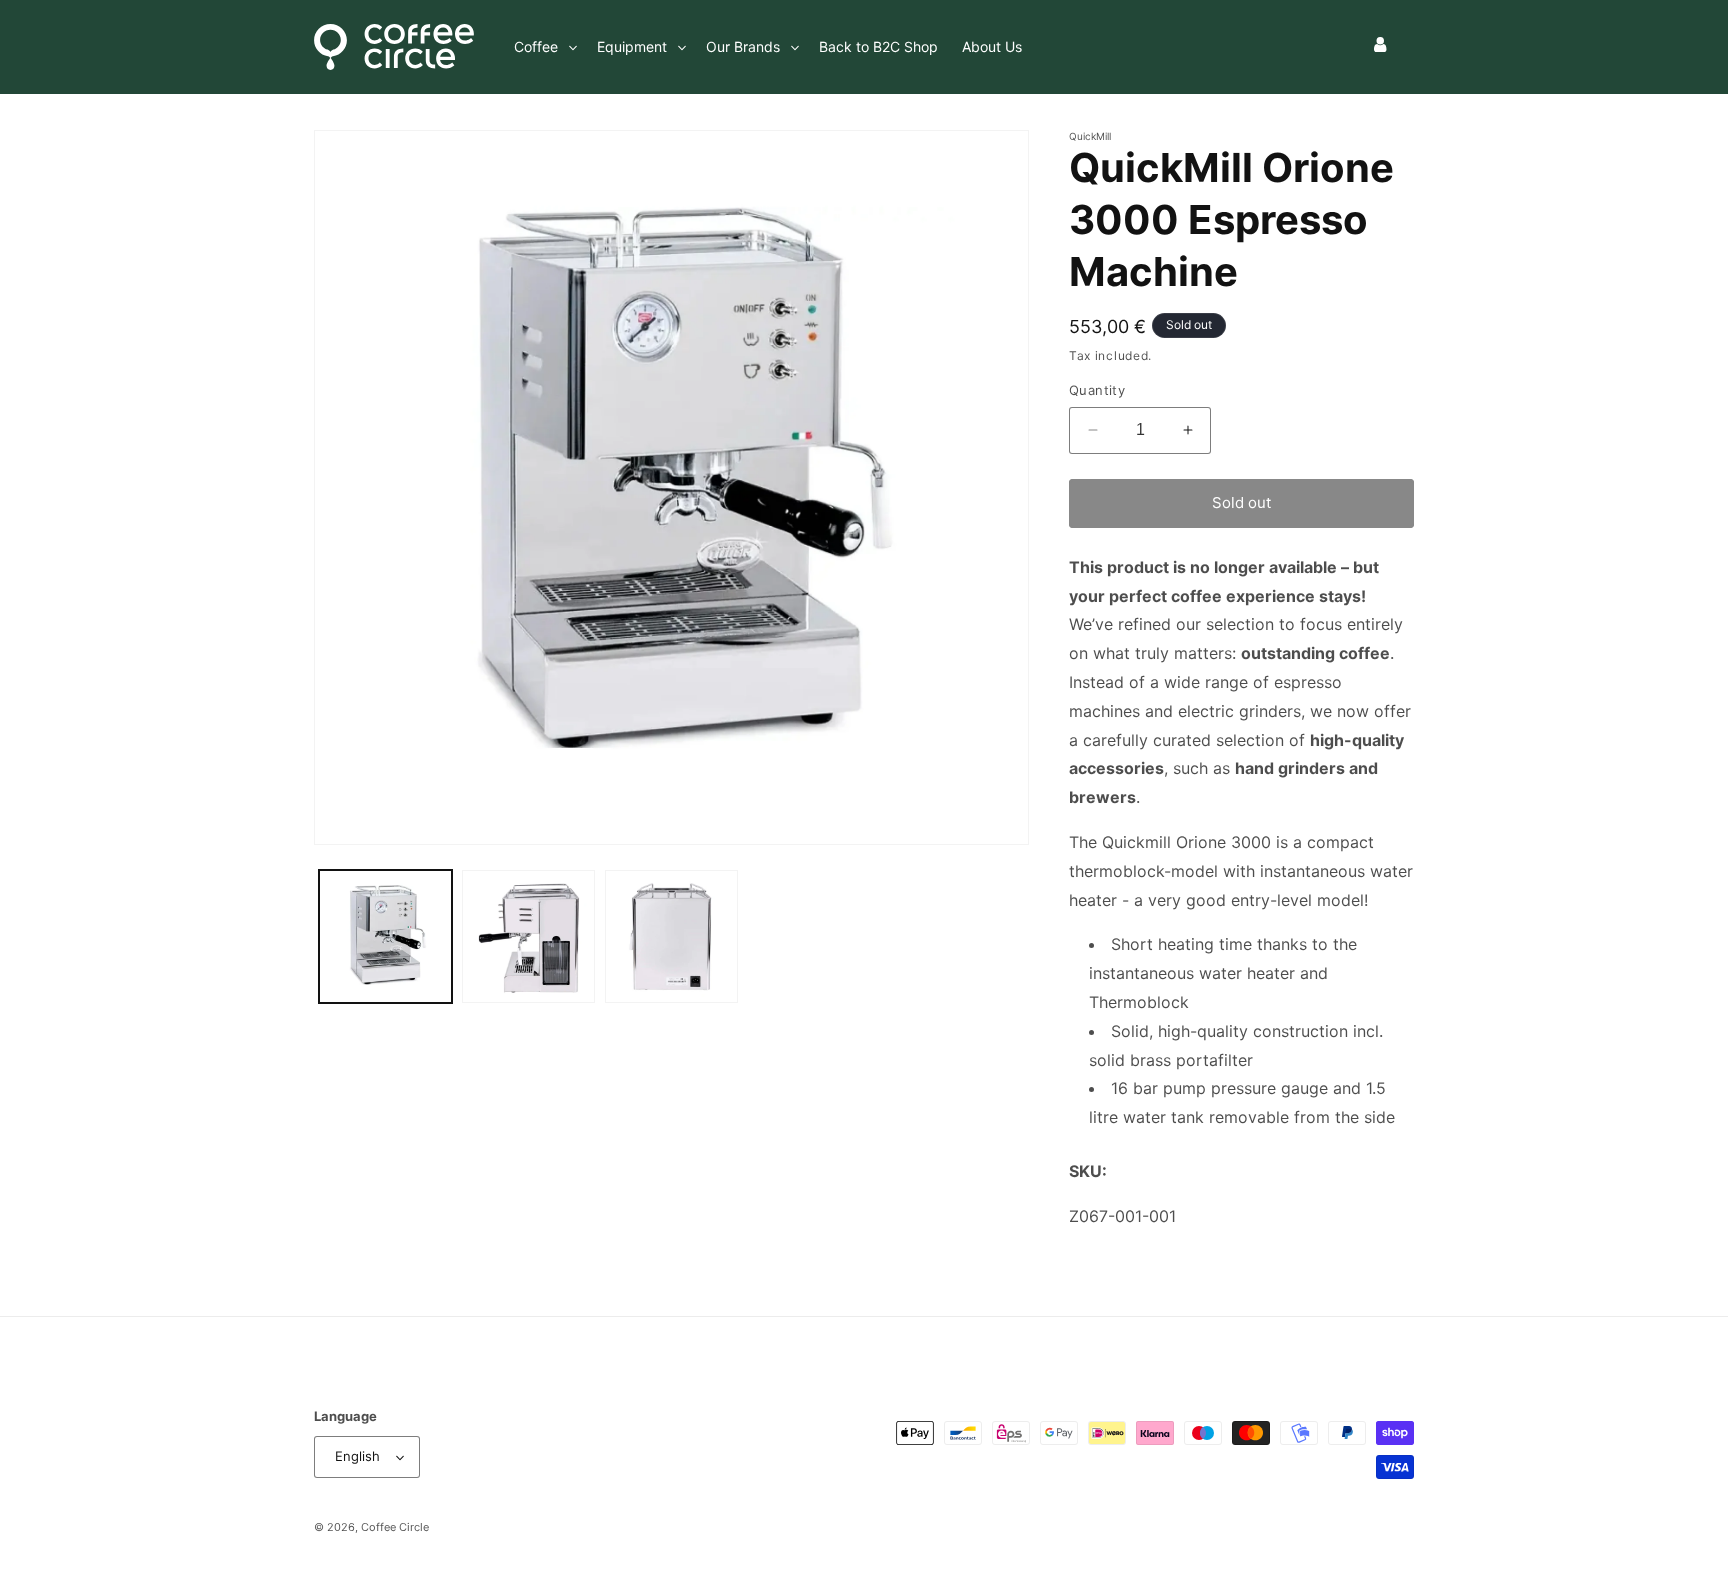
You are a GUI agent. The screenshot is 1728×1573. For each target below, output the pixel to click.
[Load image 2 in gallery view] (528, 936)
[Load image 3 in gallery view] (671, 936)
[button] (543, 47)
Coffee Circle (395, 1527)
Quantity (1097, 390)
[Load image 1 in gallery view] (385, 936)
